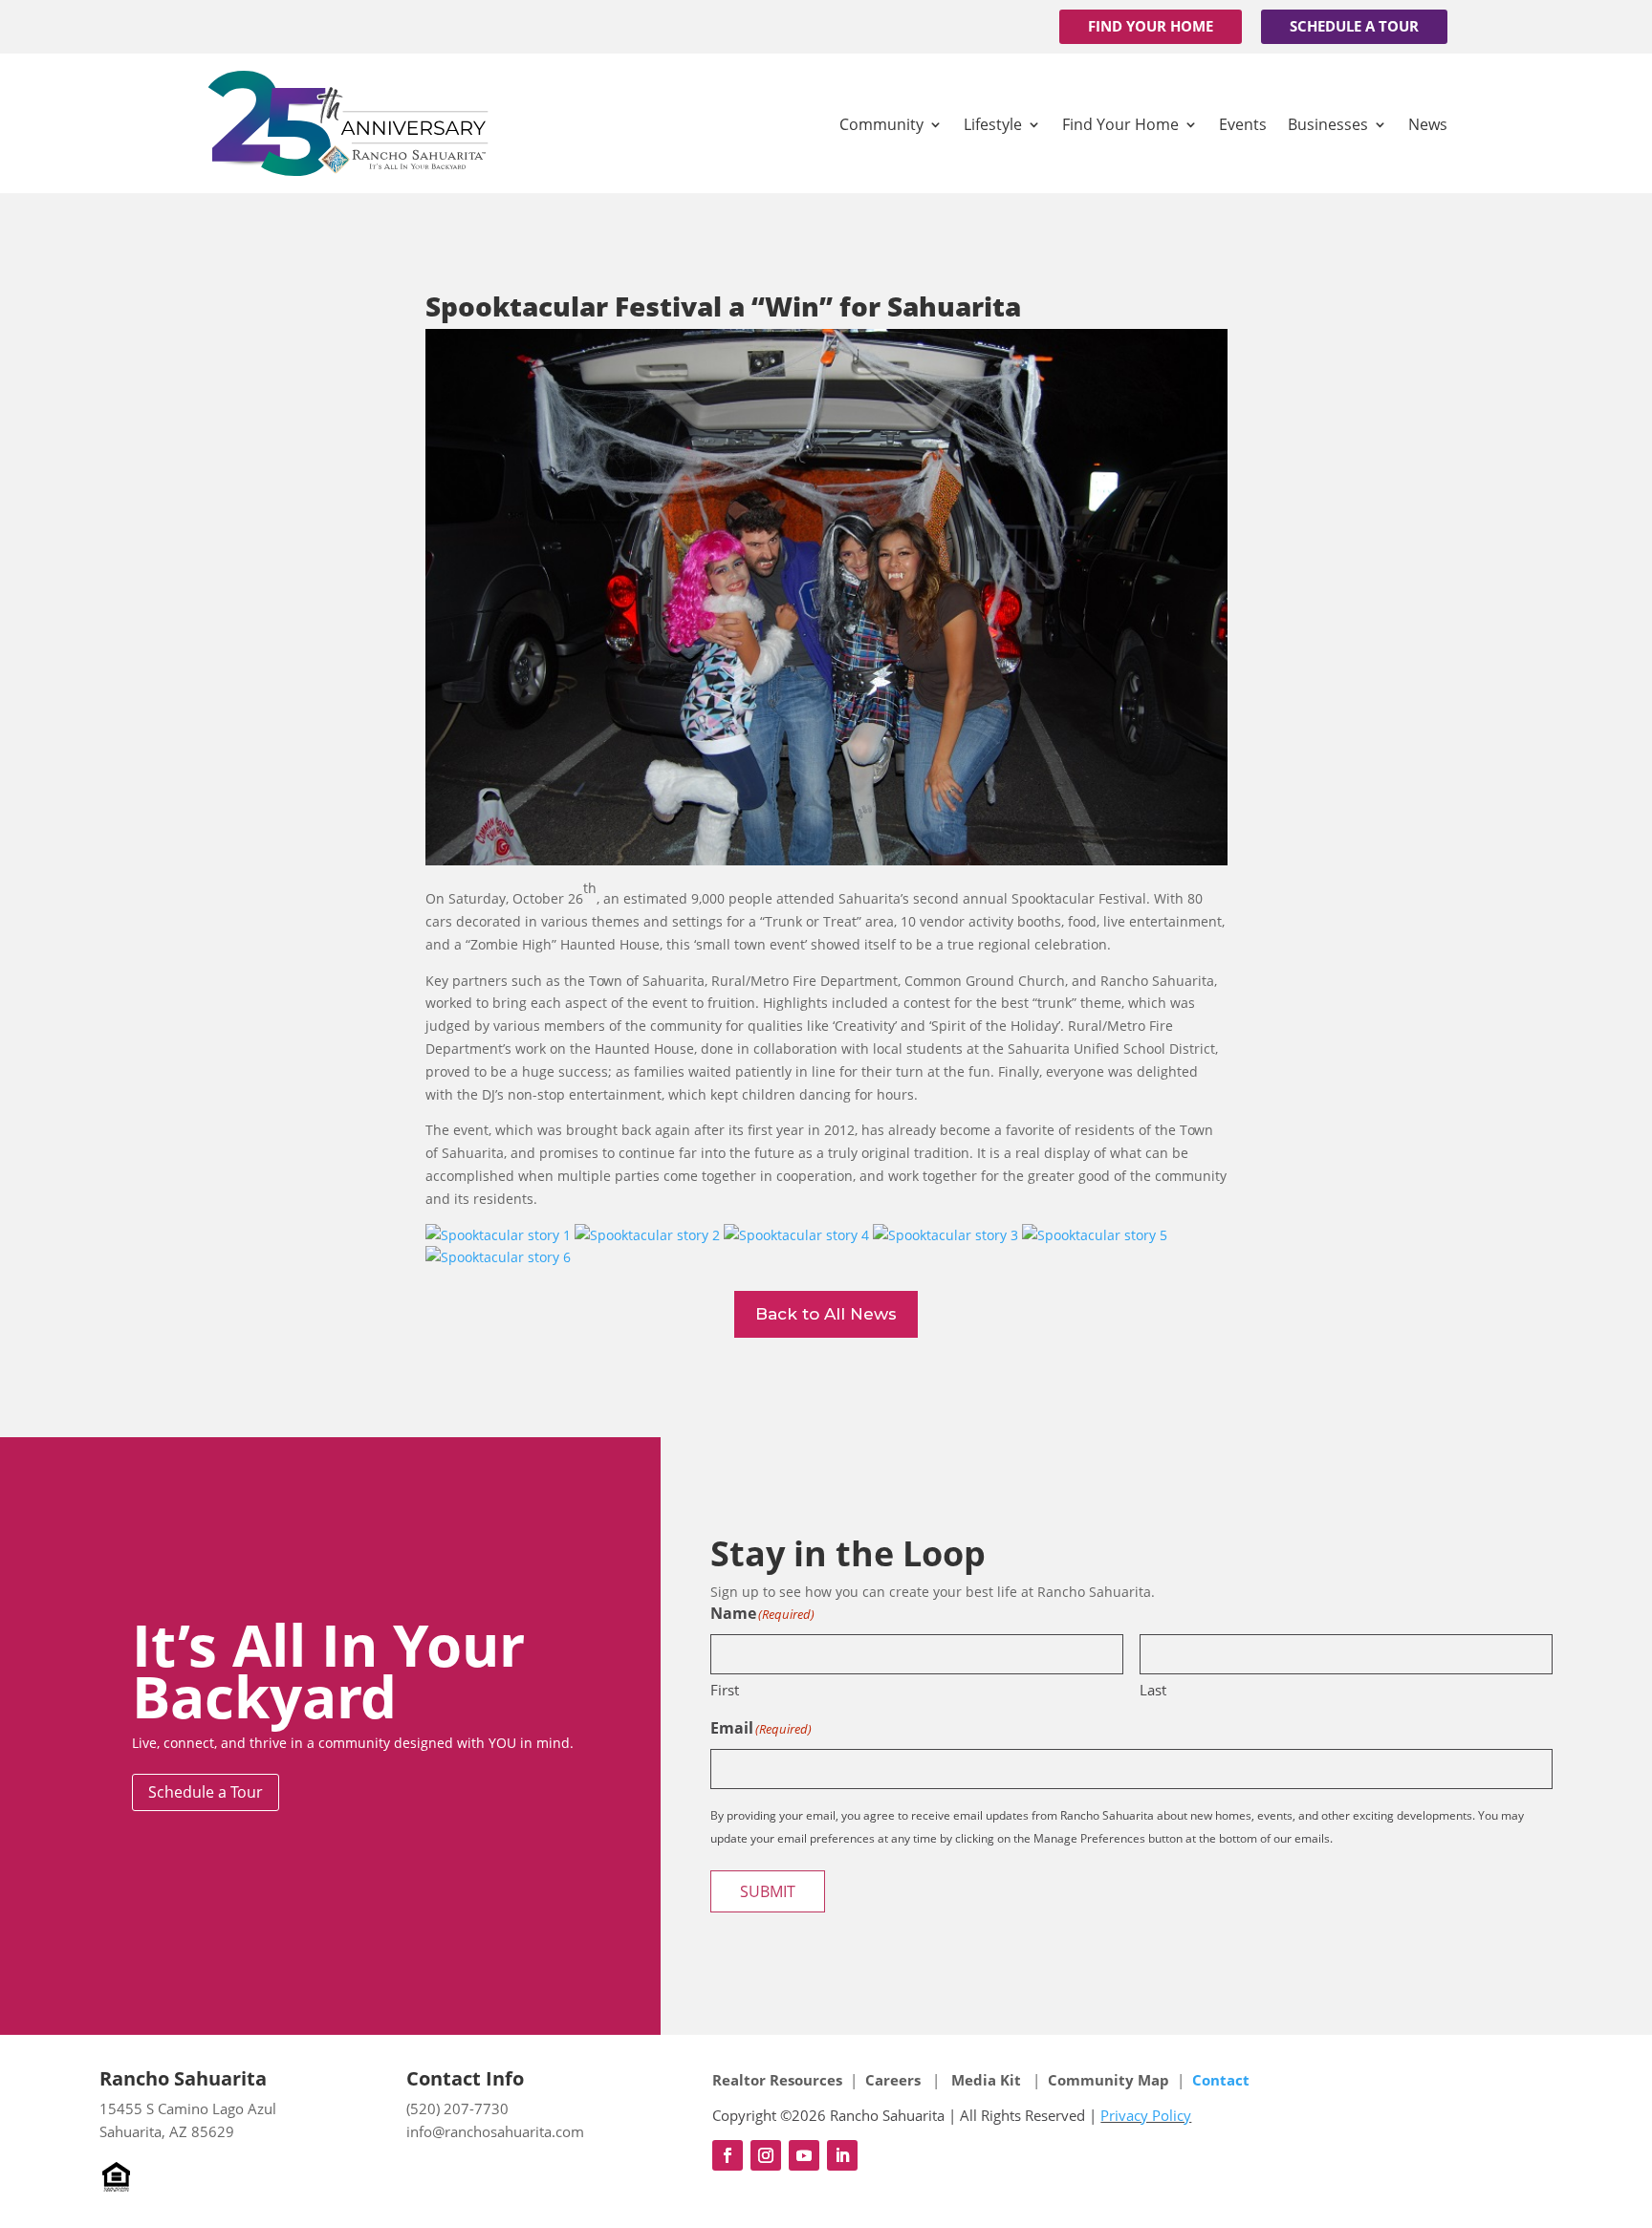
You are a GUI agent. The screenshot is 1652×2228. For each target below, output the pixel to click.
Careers (895, 2080)
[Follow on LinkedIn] (842, 2155)
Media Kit (986, 2080)
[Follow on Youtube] (804, 2155)
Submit (768, 1891)
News (1428, 124)
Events (1243, 124)
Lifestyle (993, 124)
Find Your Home (1151, 26)
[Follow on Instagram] (766, 2155)
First (725, 1690)
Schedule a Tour (1354, 26)
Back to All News (826, 1314)
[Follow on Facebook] (728, 2155)
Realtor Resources (777, 2080)
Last (1153, 1690)
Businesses (1328, 124)
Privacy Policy (1146, 2115)
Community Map (1109, 2080)
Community (881, 124)
